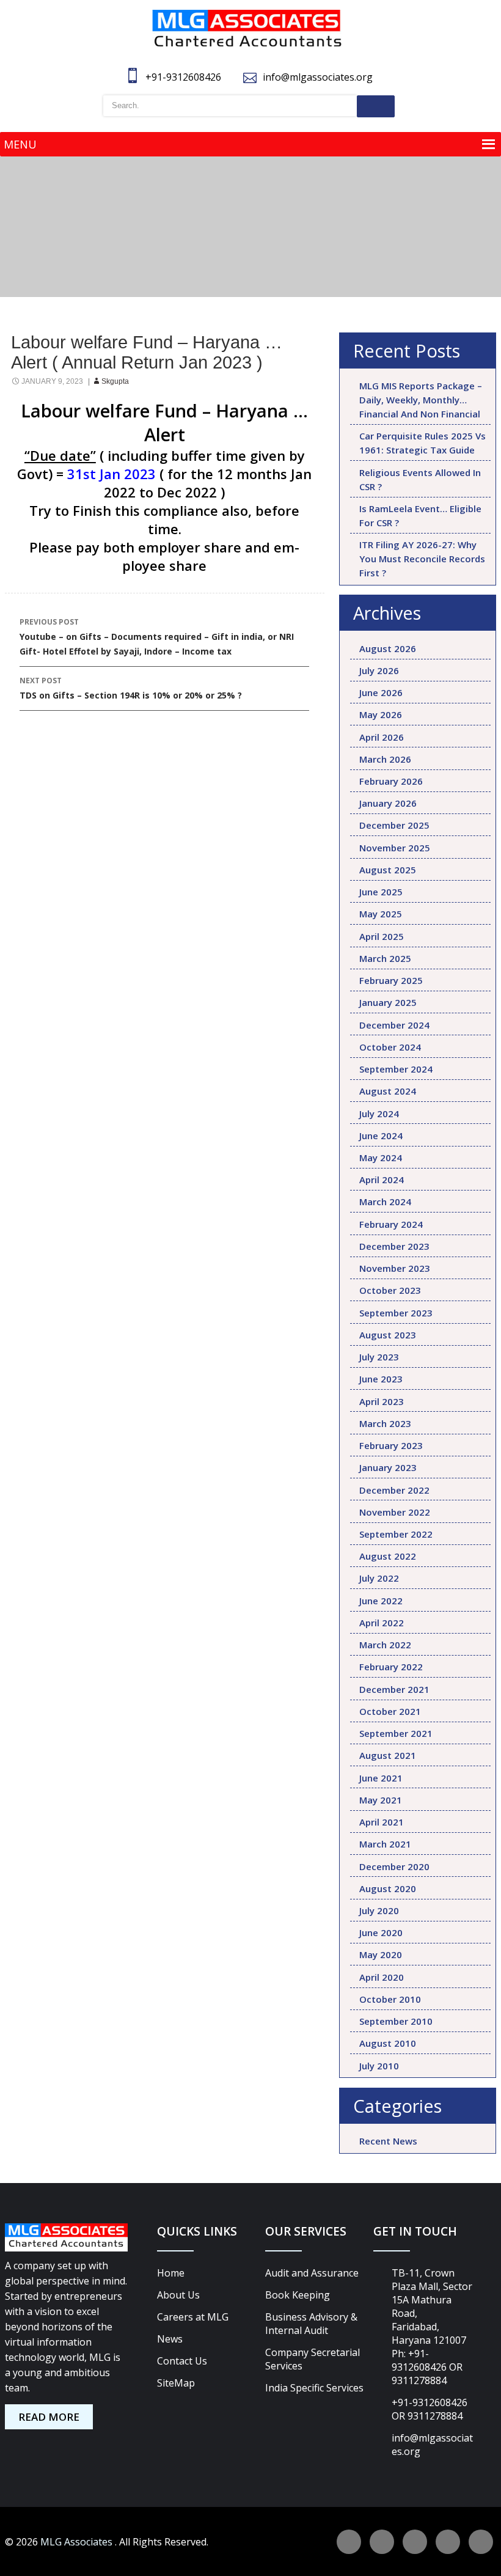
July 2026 (379, 670)
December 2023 (394, 1246)
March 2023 (385, 1423)
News (170, 2339)
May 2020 (381, 1954)
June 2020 (381, 1932)
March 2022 (385, 1645)
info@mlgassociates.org (318, 77)
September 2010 (396, 2021)
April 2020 (382, 1977)
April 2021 (382, 1822)
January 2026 (388, 803)
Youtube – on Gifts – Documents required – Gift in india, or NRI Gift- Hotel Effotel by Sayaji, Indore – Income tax (157, 637)
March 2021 (385, 1844)
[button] (20, 144)
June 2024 (381, 1136)
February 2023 (391, 1445)
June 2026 (381, 692)
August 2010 (388, 2043)
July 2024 (379, 1114)
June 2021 (381, 1778)
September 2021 (396, 1733)
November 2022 (395, 1512)
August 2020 (388, 1888)
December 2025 (394, 825)
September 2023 (396, 1313)
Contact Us (182, 2361)
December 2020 (394, 1866)
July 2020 (379, 1910)
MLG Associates (78, 2542)
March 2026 (385, 759)
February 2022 (391, 1667)
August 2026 (388, 648)
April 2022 (382, 1623)
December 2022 (394, 1490)
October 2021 (390, 1711)
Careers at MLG (193, 2317)
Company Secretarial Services (313, 2359)
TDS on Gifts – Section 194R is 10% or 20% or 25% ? (131, 688)
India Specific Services (314, 2388)
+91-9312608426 (185, 77)
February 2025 (391, 980)
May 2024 (381, 1158)
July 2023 (379, 1357)
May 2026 (381, 714)
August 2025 (388, 870)
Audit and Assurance (312, 2273)
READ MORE (49, 2417)
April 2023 (382, 1401)
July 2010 (379, 2066)
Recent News (388, 2141)
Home (171, 2273)
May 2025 (381, 914)
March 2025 (385, 958)
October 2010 (390, 1999)
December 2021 (394, 1689)
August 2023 (388, 1335)
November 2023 (395, 1268)
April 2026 (382, 737)
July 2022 (379, 1578)
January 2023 (388, 1467)
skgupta (115, 381)
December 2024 (394, 1025)
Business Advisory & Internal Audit (311, 2324)
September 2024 (396, 1069)
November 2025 (395, 848)
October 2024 (390, 1047)
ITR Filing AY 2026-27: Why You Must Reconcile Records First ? (422, 559)
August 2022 (388, 1556)
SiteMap (176, 2383)
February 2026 (391, 781)
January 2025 (388, 1002)
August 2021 (388, 1755)
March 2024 (385, 1202)
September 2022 (396, 1534)
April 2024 (382, 1180)
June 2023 (381, 1379)
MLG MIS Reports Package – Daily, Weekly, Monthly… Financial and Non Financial (421, 400)
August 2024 (388, 1091)
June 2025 (381, 892)
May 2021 (381, 1800)
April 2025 (382, 936)
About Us (178, 2295)
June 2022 (381, 1601)
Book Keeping (298, 2295)
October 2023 (390, 1290)
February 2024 (391, 1224)
